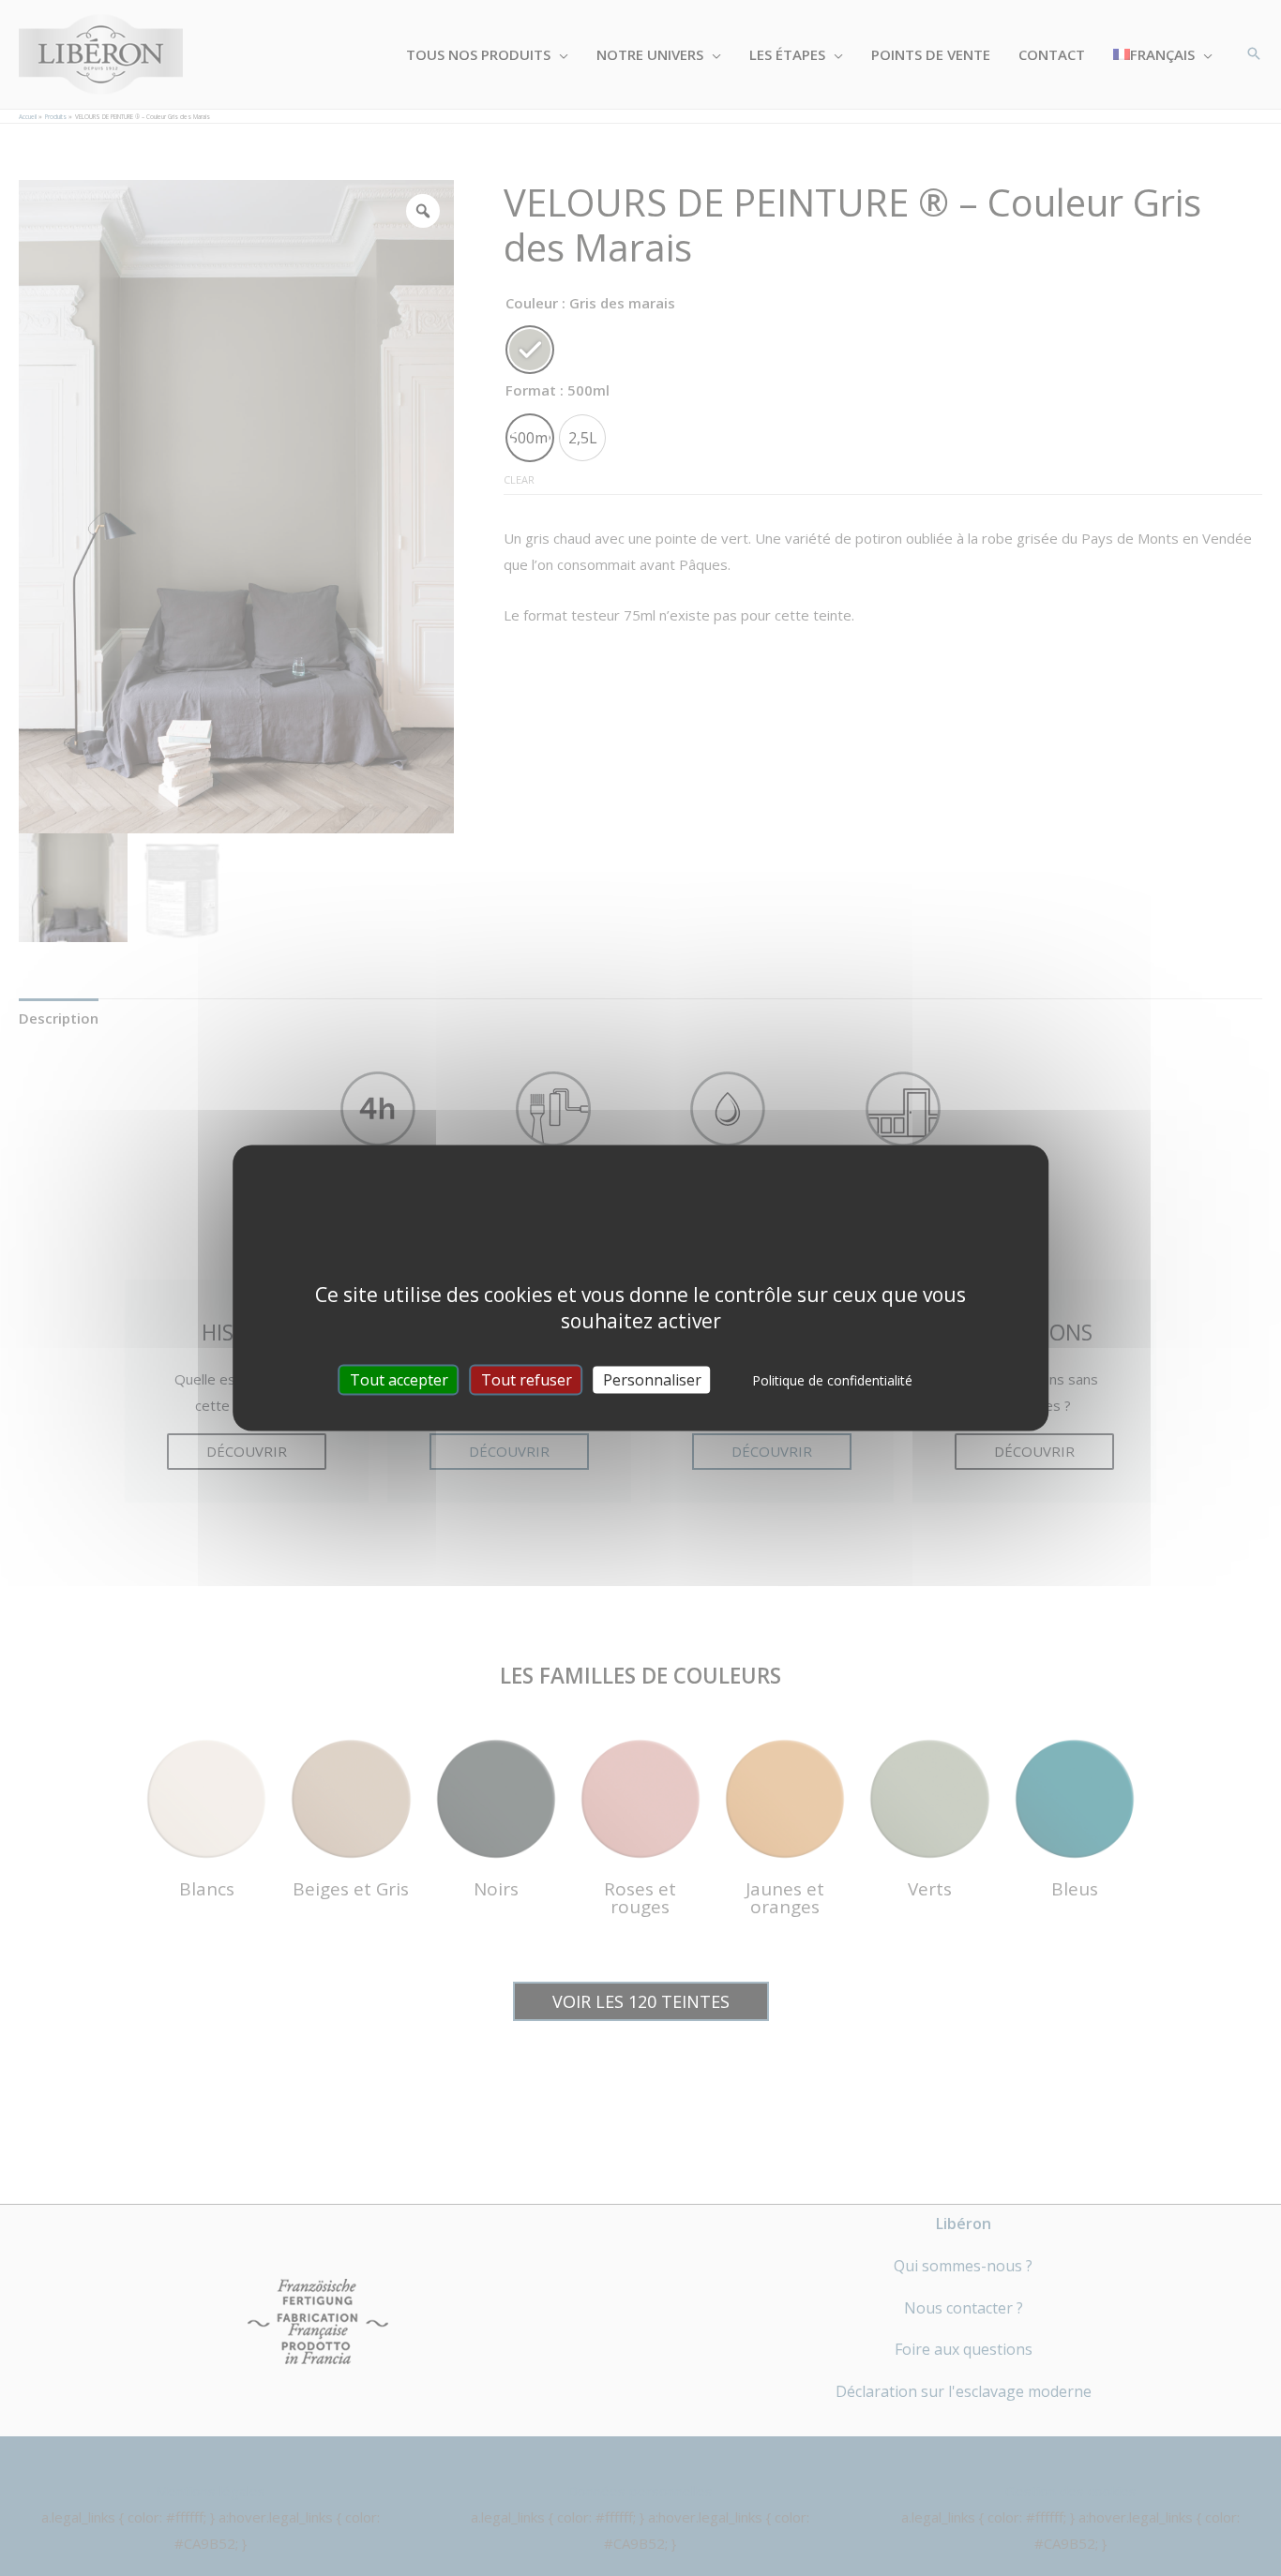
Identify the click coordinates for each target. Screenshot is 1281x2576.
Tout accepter (399, 1380)
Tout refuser (527, 1380)
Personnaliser (652, 1380)
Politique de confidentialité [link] (832, 1380)
